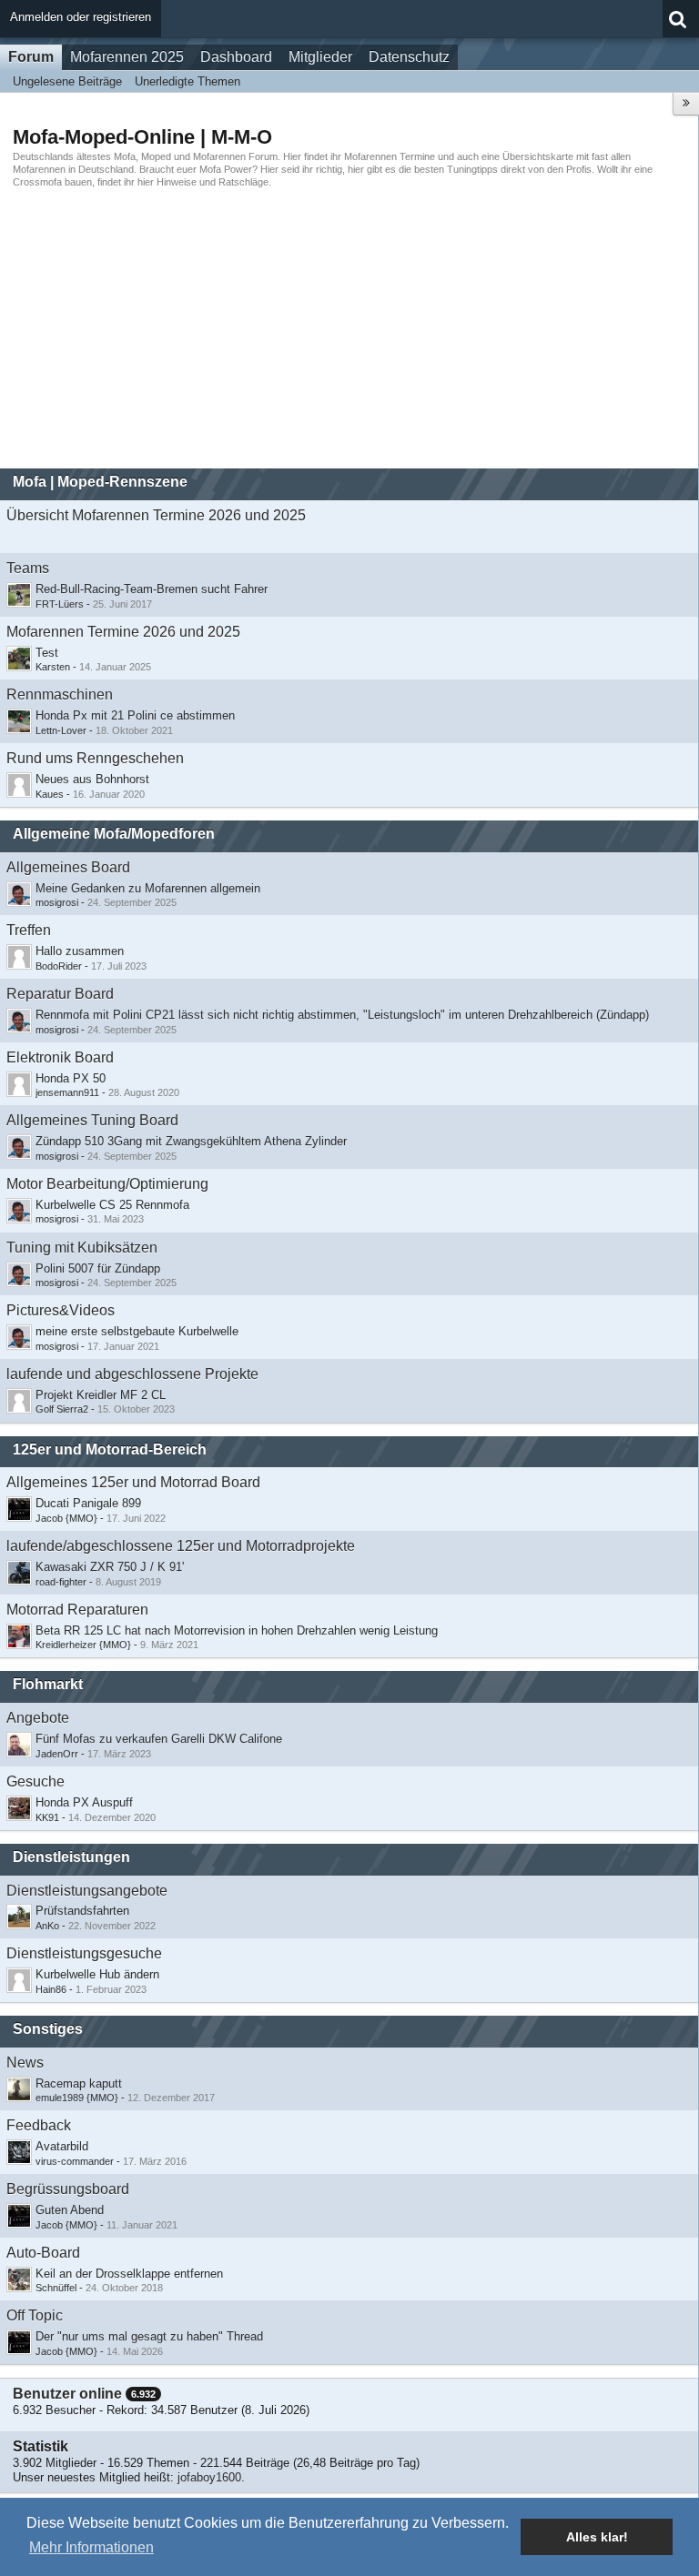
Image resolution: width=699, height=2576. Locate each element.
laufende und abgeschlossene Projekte (132, 1374)
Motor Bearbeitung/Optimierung (107, 1184)
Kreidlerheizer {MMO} (83, 1645)
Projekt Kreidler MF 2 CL (101, 1395)
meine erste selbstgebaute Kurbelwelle (137, 1331)
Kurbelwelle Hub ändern (97, 1974)
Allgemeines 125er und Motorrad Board (133, 1482)
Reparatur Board (60, 994)
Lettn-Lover (61, 730)
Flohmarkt (48, 1684)
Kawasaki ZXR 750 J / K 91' (110, 1567)
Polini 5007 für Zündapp (98, 1268)
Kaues (50, 794)
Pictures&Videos (61, 1310)
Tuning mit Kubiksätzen (82, 1248)
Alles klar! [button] (597, 2537)
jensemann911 (67, 1092)
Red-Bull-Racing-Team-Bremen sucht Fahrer (152, 589)
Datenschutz (409, 57)
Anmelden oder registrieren (81, 17)
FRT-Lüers (60, 604)
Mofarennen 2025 (127, 57)
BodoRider (59, 966)
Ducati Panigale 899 (88, 1503)
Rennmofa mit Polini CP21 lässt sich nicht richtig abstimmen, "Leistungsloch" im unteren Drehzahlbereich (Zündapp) (342, 1015)
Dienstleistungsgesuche (84, 1953)
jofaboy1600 (209, 2477)
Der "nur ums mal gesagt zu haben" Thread (149, 2336)
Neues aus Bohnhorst (92, 779)
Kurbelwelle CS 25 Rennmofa (112, 1205)
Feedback (39, 2125)
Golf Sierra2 (62, 1409)
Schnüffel (56, 2288)
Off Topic (35, 2315)
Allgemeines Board (68, 867)
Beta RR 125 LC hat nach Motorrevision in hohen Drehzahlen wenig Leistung (237, 1630)
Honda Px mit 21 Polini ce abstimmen (135, 715)
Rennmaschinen (60, 694)
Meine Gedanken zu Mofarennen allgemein (148, 888)
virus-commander (75, 2161)
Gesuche (35, 1781)
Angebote (38, 1718)
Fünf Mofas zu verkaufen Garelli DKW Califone (159, 1739)
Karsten (53, 667)
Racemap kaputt (79, 2083)
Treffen (29, 930)
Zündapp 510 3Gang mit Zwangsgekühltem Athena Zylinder (191, 1141)
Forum (31, 57)
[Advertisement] (349, 328)
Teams (28, 568)
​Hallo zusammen (80, 951)
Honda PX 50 (71, 1078)
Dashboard (236, 57)
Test (47, 653)
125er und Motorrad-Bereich (110, 1449)
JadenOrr (57, 1754)
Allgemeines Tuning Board (92, 1120)
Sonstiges (48, 2029)
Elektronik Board (60, 1057)
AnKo (47, 1926)
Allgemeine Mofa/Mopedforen (114, 834)
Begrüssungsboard (68, 2189)
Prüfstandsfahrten (82, 1911)
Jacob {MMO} (66, 1518)
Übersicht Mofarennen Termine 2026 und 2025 (156, 515)
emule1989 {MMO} (77, 2098)
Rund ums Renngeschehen (95, 758)
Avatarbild (62, 2146)
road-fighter (61, 1582)
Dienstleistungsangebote (87, 1891)
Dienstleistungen (71, 1857)
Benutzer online (67, 2394)
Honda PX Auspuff (84, 1802)
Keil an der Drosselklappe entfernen (129, 2274)
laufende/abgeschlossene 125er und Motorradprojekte (181, 1546)
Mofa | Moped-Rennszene (100, 482)
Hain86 (51, 1989)
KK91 (47, 1817)
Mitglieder (320, 57)
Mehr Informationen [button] (91, 2547)
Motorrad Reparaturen (77, 1610)
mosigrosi (57, 902)
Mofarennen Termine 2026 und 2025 (123, 632)
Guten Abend (70, 2210)
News (25, 2063)
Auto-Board (43, 2253)
